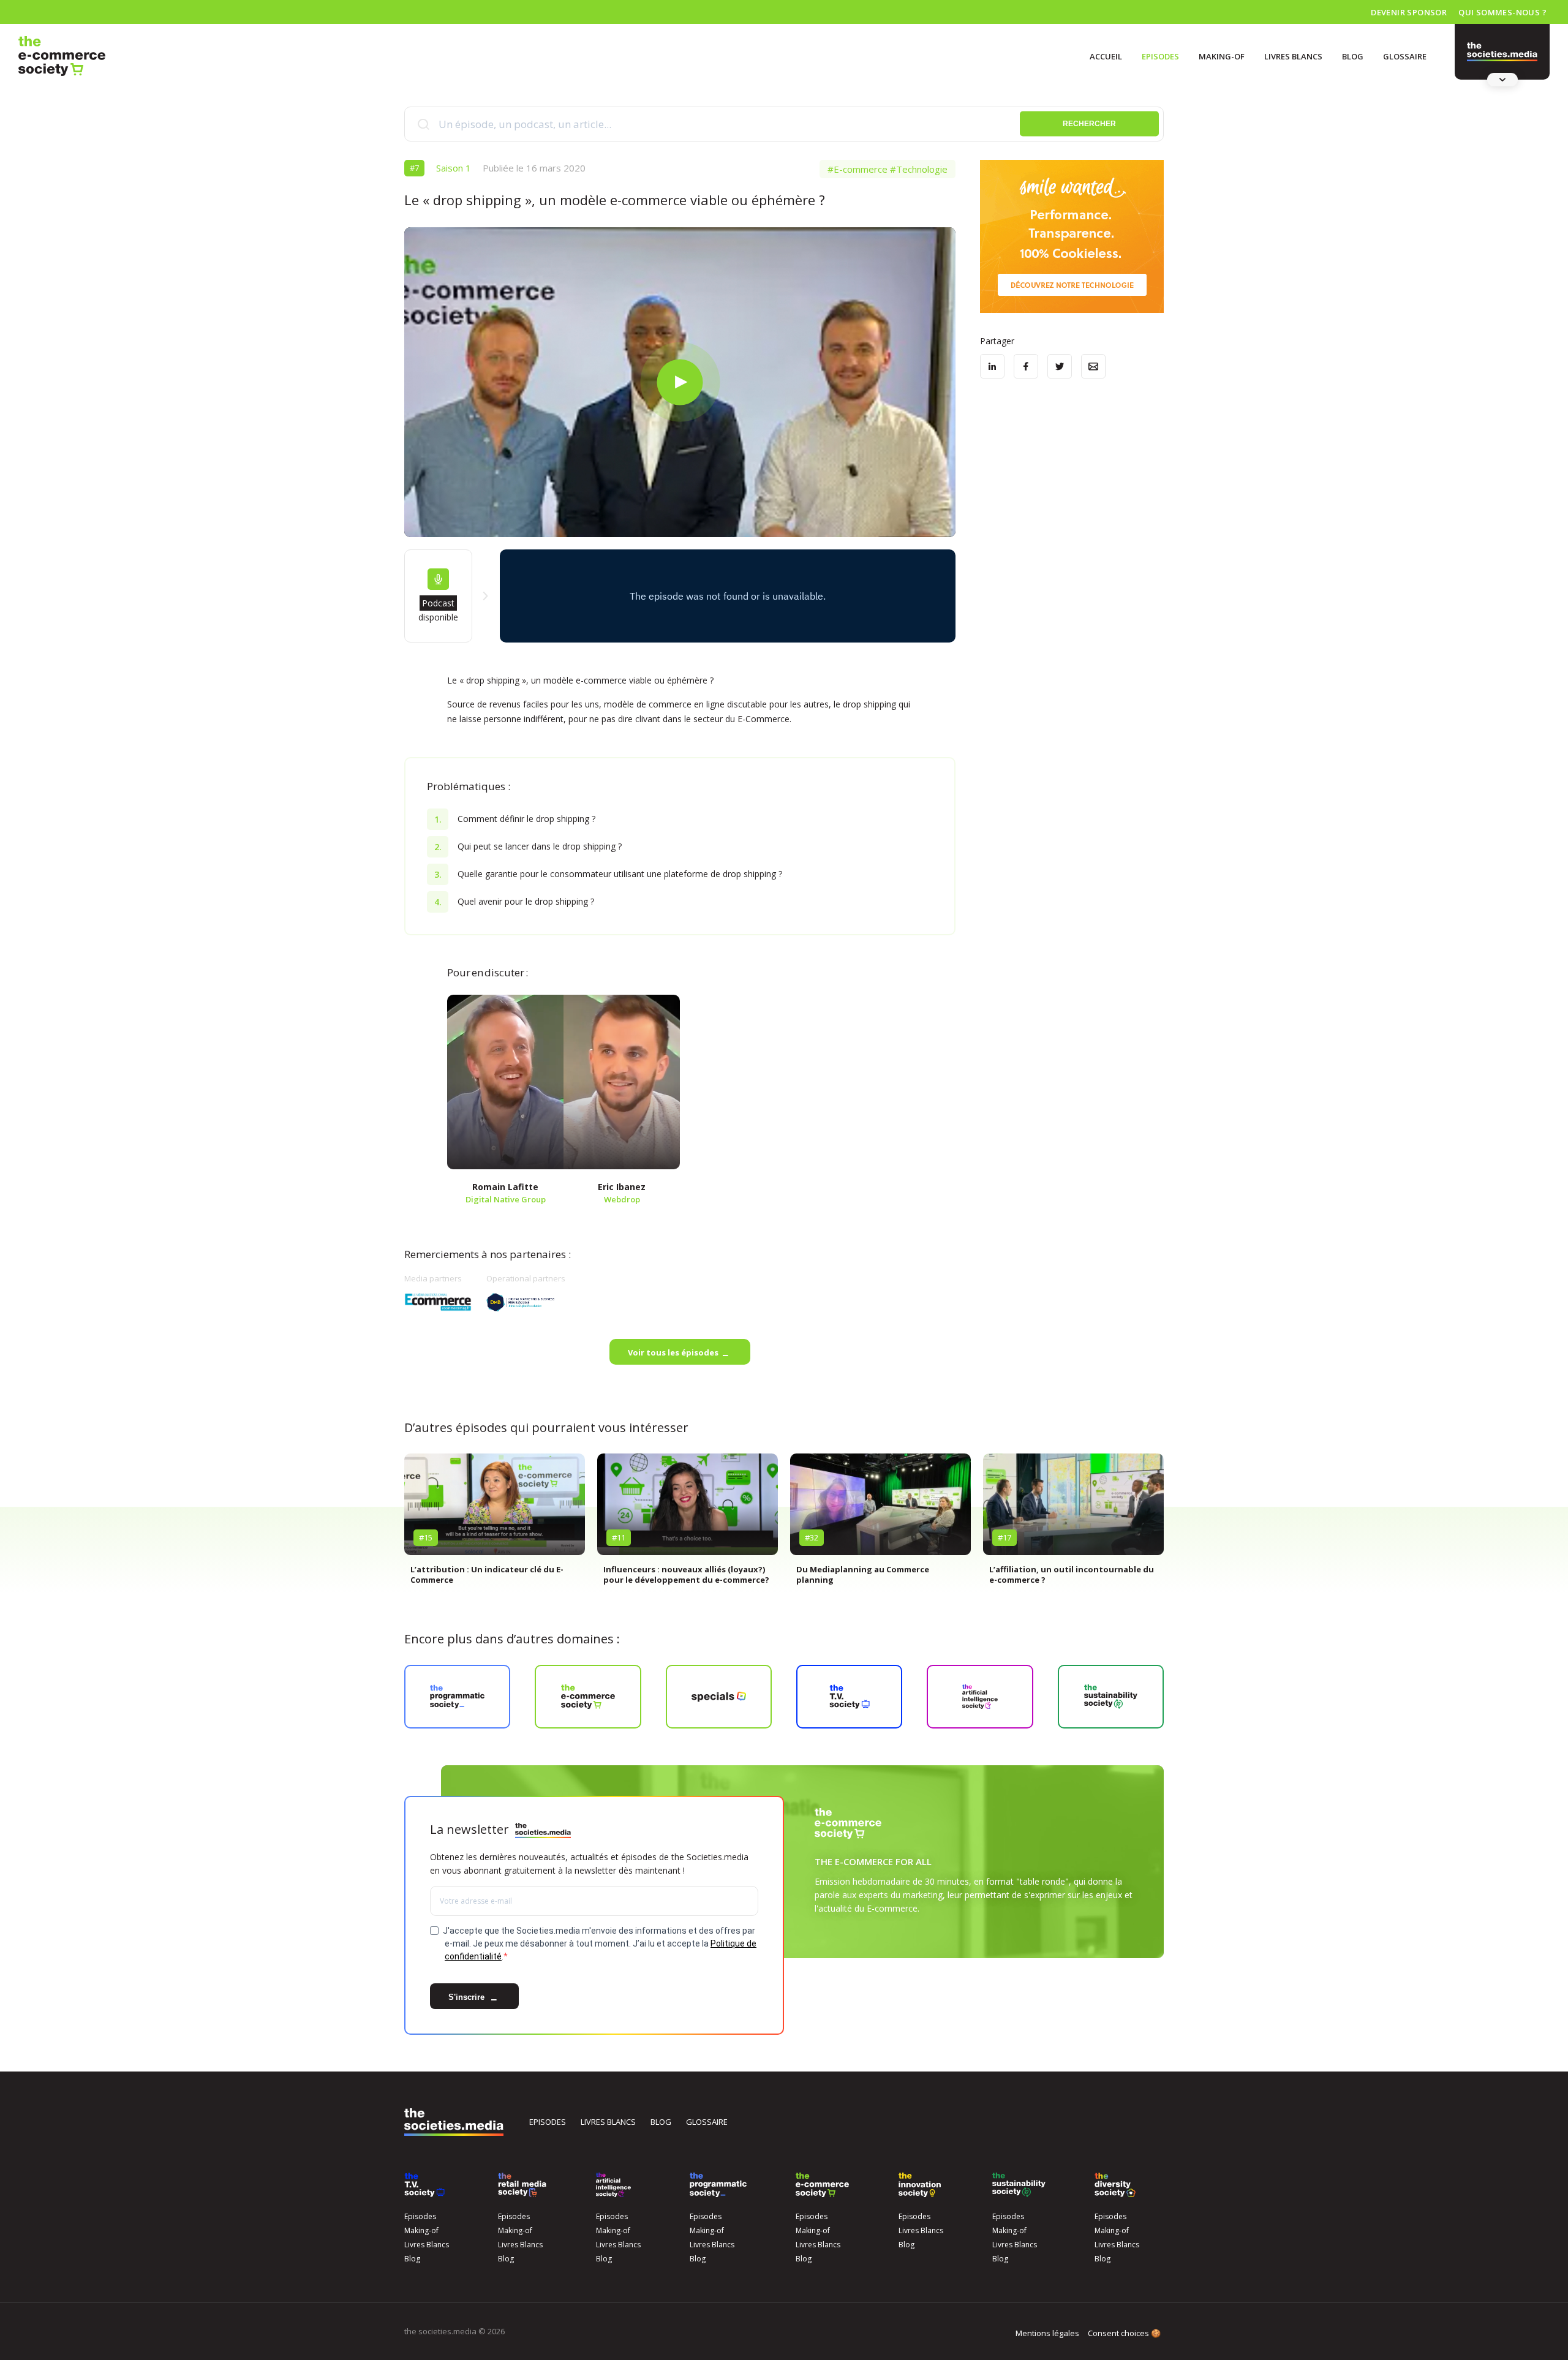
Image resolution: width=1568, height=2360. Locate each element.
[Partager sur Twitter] (1060, 366)
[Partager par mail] (1093, 366)
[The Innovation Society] (920, 2185)
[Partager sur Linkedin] (992, 366)
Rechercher (1089, 124)
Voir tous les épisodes (673, 1352)
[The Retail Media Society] (522, 2185)
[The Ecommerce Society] (822, 2185)
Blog (1353, 56)
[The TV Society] (424, 2185)
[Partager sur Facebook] (1026, 366)
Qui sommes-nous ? (1502, 12)
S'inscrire (468, 1997)
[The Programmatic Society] (1502, 52)
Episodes (1160, 56)
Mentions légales (1047, 2333)
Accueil (1106, 56)
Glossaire (1405, 56)
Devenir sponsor (1409, 12)
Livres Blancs (1293, 56)
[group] (495, 1524)
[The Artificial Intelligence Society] (613, 2185)
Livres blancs (608, 2122)
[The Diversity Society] (1115, 2185)
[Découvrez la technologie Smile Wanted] (1072, 236)
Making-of (1222, 56)
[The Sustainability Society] (1019, 2185)
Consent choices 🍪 (1124, 2333)
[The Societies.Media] (62, 56)
